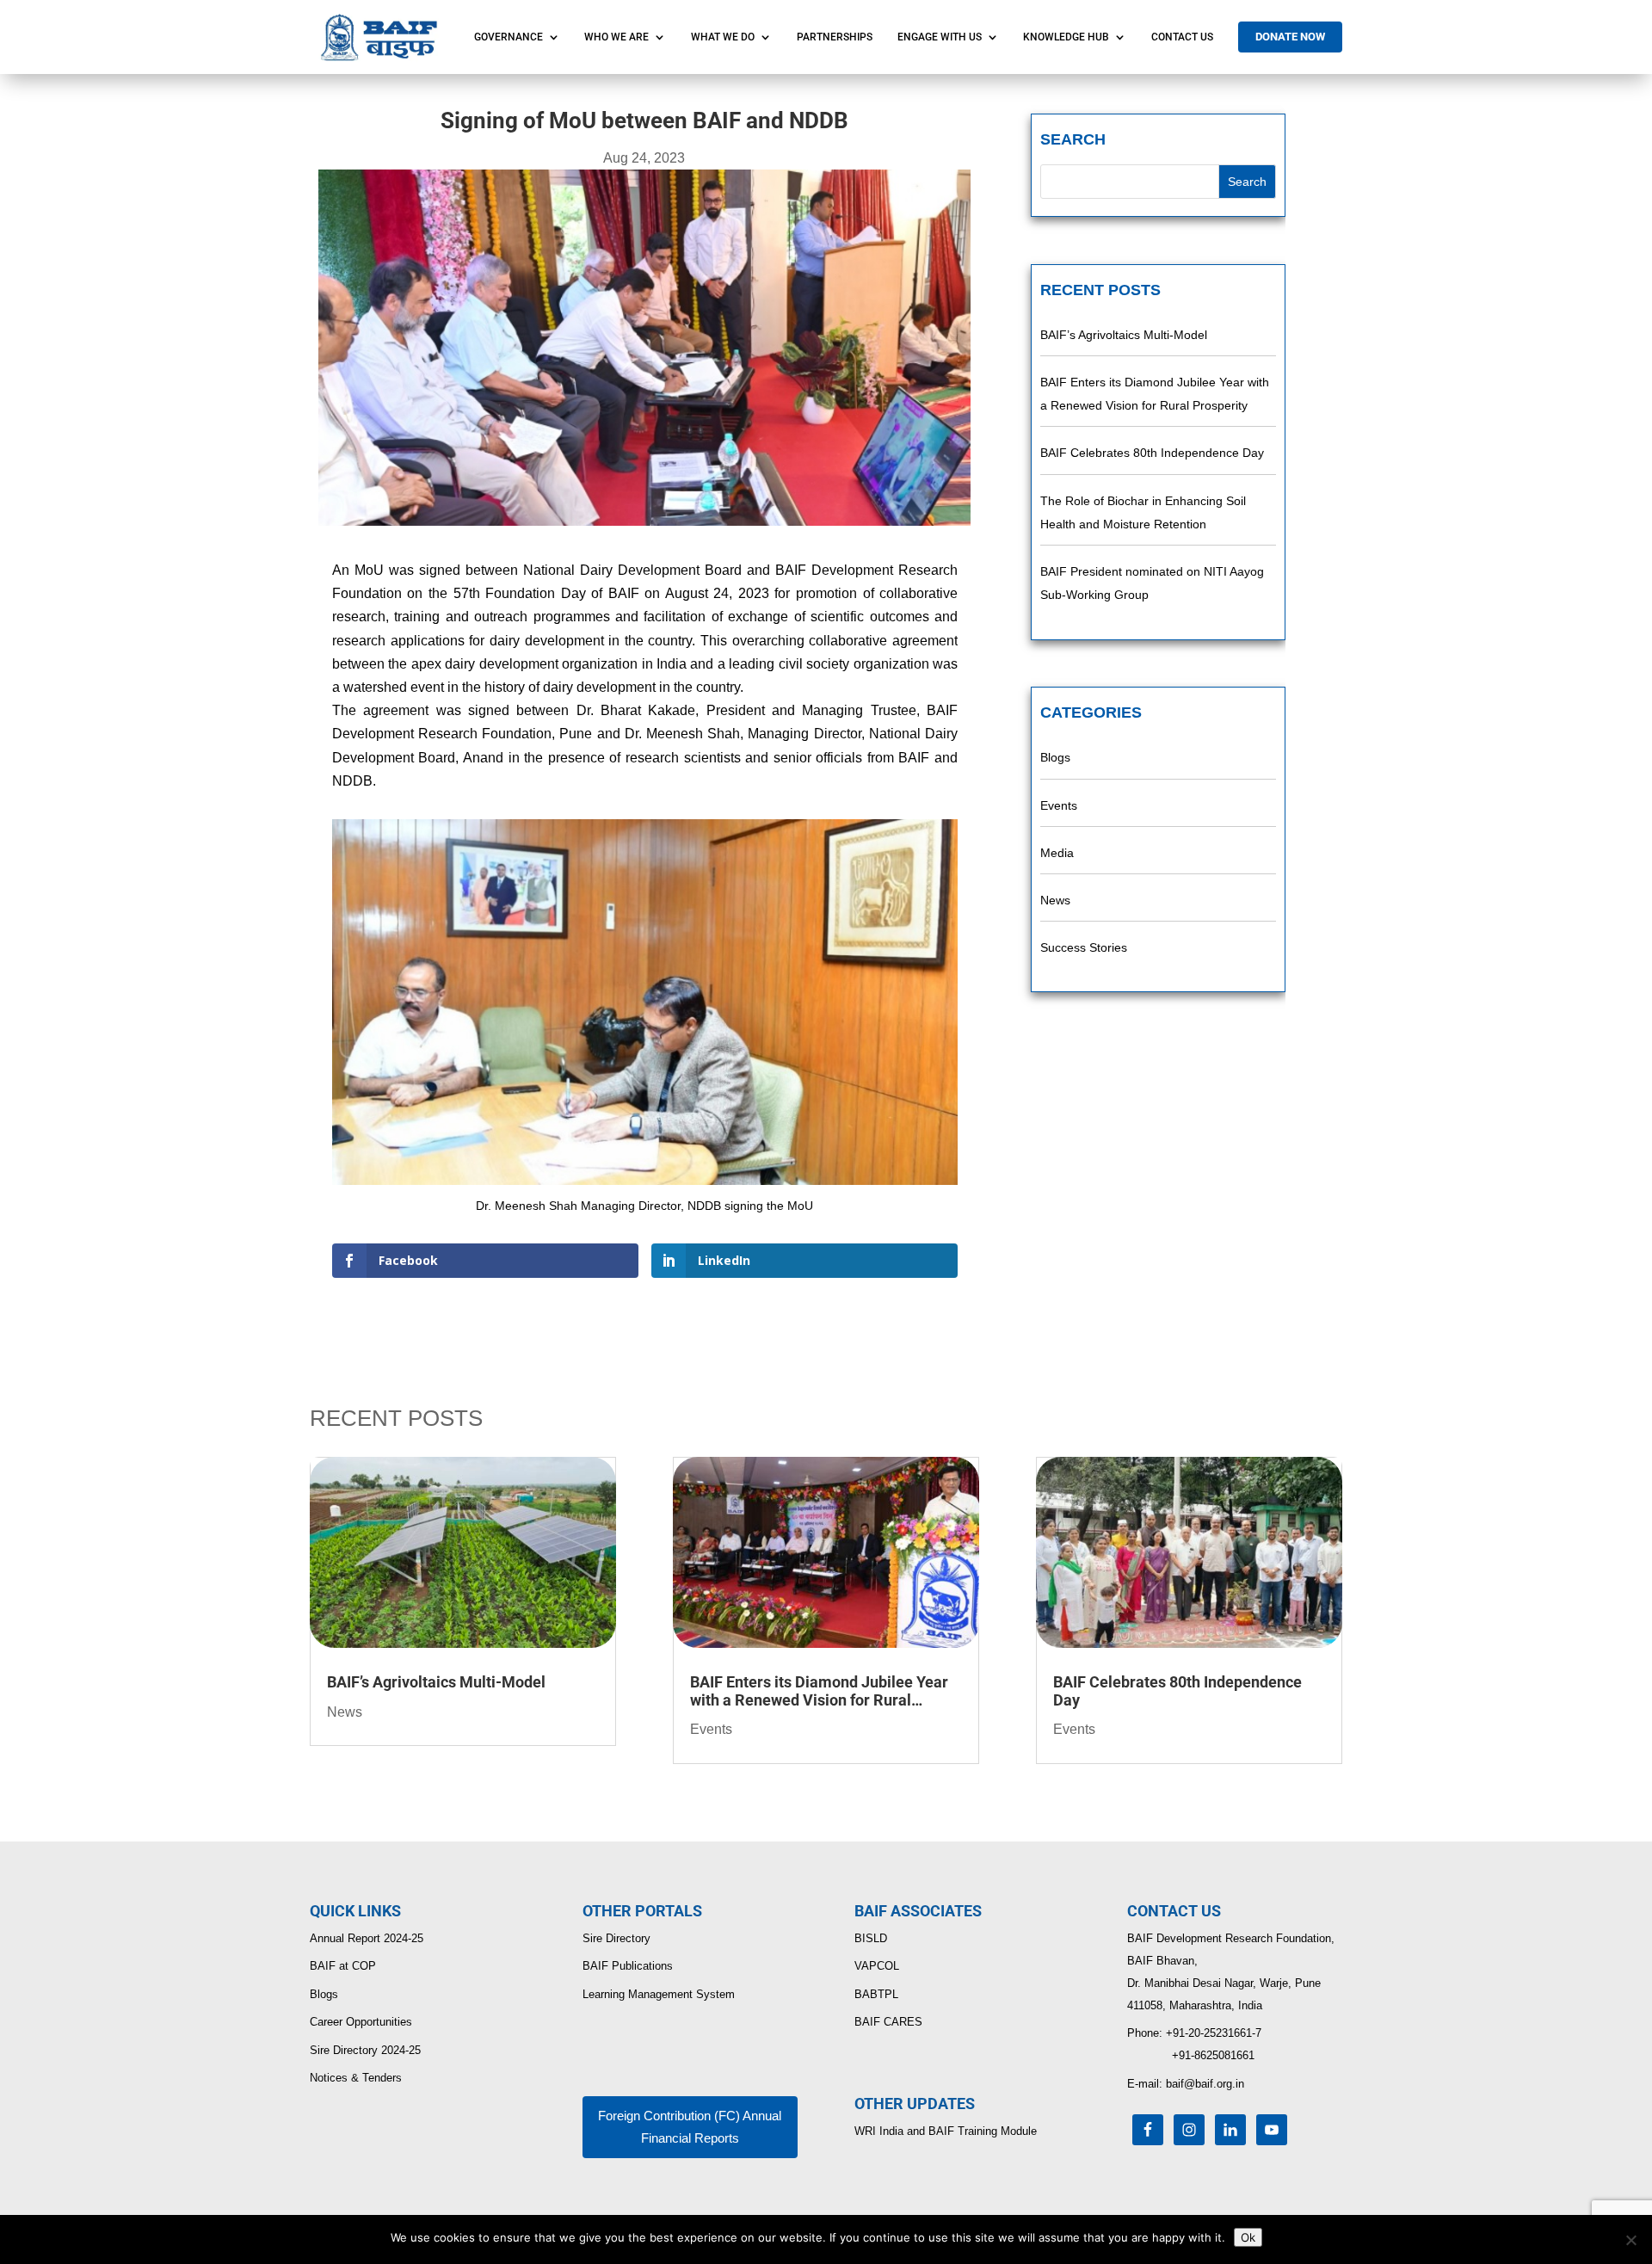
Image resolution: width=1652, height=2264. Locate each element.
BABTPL (876, 1994)
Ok (1248, 2237)
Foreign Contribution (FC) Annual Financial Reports (690, 2127)
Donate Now (1290, 37)
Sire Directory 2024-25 (365, 2050)
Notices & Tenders (356, 2078)
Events (1059, 805)
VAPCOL (877, 1966)
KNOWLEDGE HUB (1066, 37)
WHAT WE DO (723, 37)
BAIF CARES (888, 2022)
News (1055, 900)
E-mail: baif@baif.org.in (1186, 2084)
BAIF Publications (628, 1966)
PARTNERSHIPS (835, 37)
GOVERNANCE (509, 37)
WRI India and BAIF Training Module (946, 2131)
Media (1057, 853)
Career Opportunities (361, 2022)
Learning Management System (659, 1994)
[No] (1630, 2240)
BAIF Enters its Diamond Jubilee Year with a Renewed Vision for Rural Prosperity (819, 1691)
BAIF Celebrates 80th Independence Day (1152, 453)
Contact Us (1182, 37)
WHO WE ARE (616, 37)
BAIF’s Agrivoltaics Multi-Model (1124, 335)
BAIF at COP (343, 1966)
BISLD (871, 1938)
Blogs (1055, 757)
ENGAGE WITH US (940, 37)
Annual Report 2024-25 (367, 1938)
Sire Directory (616, 1938)
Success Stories (1084, 947)
